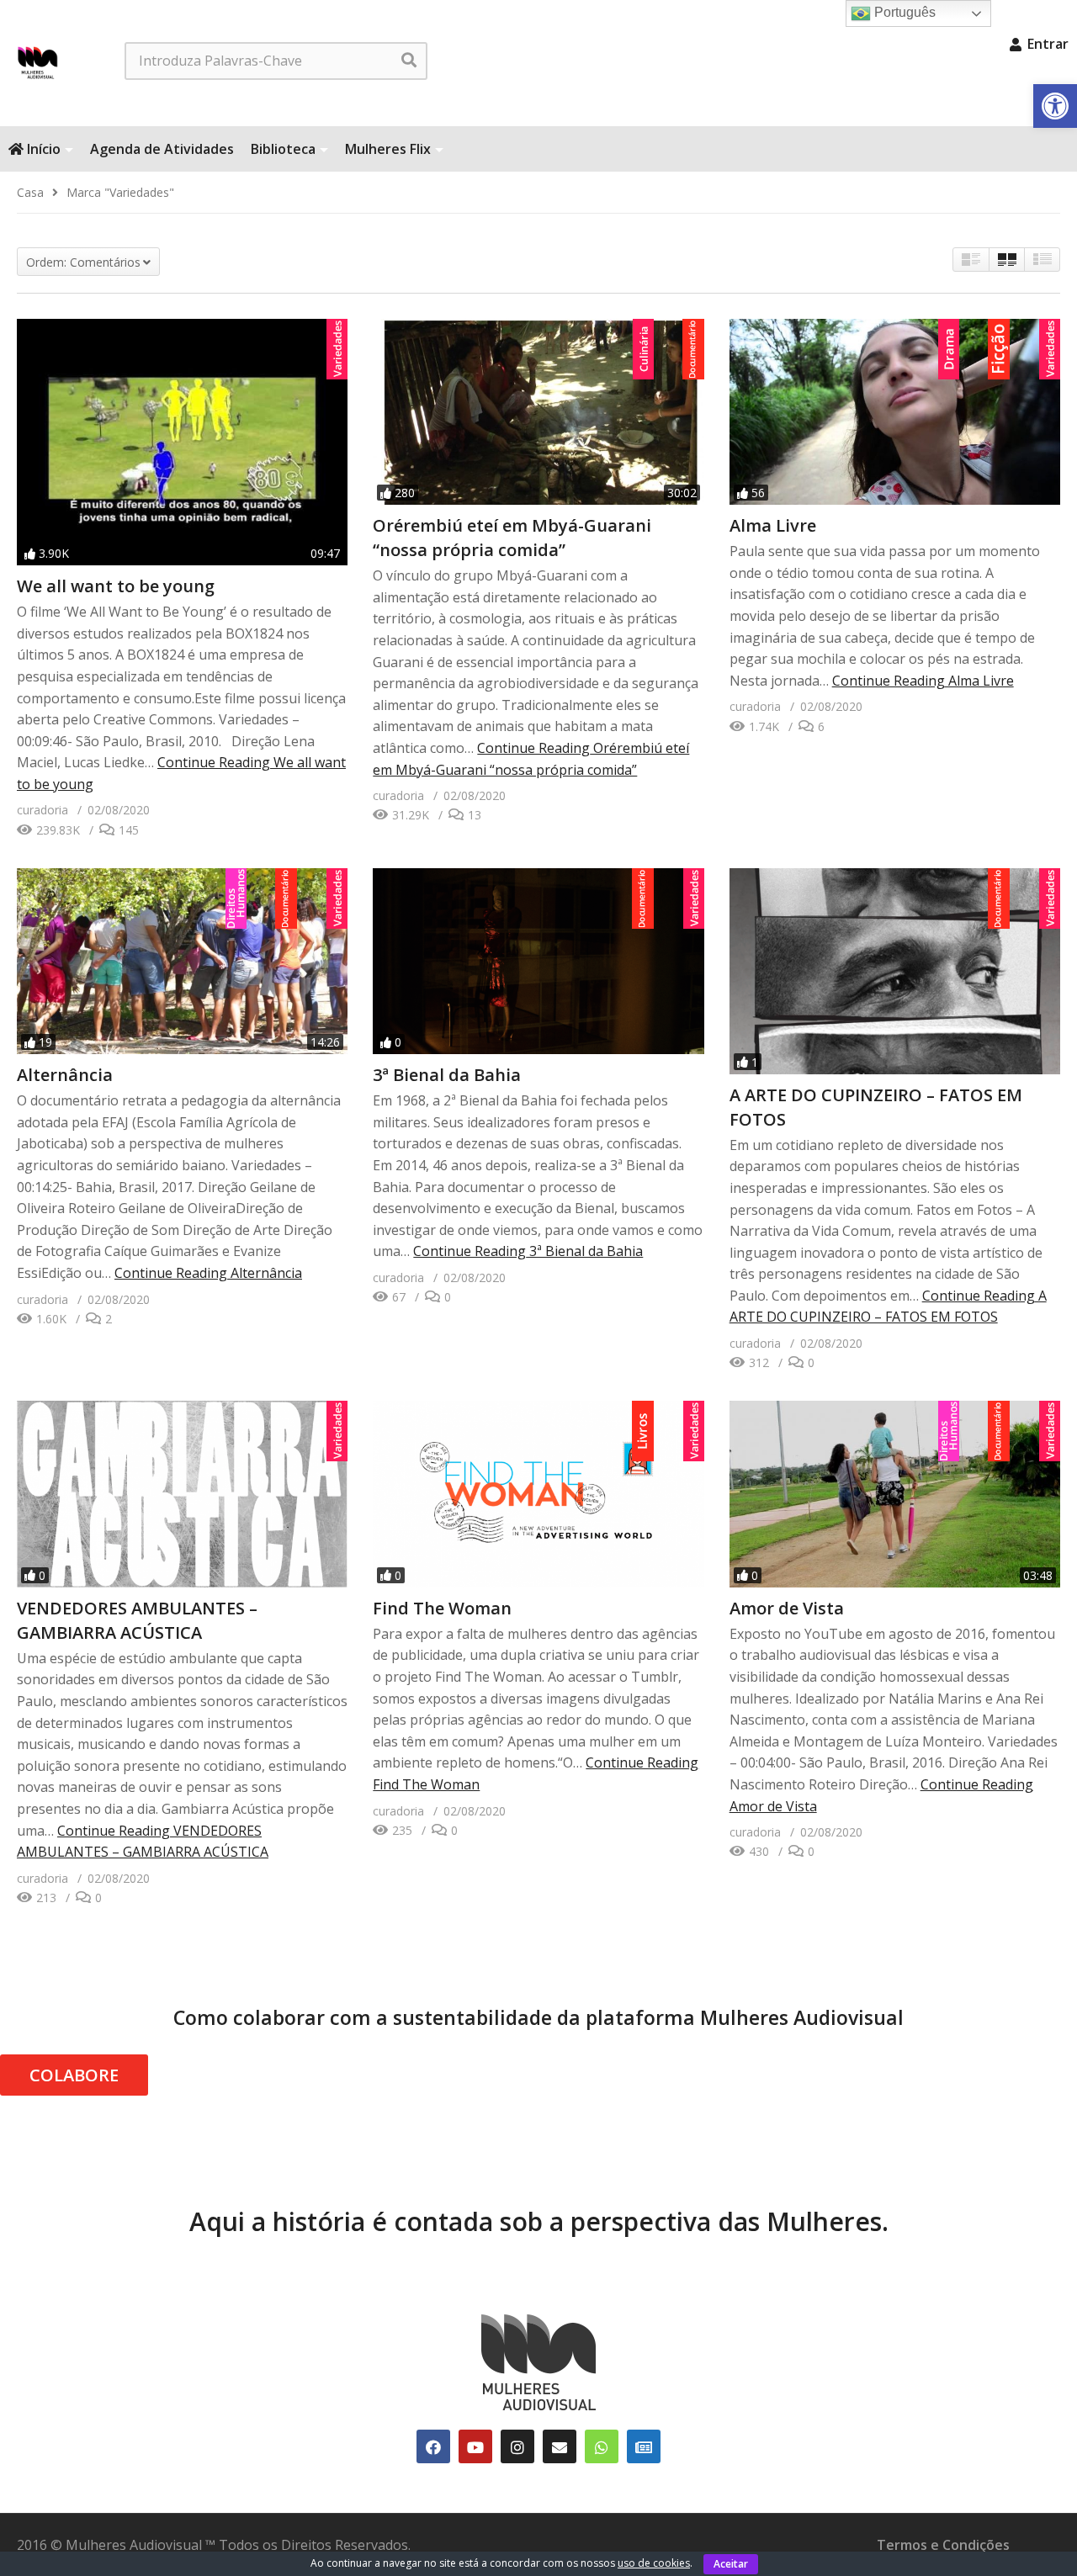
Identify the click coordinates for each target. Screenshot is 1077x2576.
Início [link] (42, 149)
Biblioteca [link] (283, 149)
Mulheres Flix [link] (388, 149)
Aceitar (731, 2564)
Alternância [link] (65, 1075)
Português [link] (903, 12)
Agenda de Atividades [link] (162, 149)
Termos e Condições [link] (943, 2545)
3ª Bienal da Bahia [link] (447, 1075)
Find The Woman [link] (442, 1608)
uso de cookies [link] (654, 2563)
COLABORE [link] (74, 2075)
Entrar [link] (1046, 44)
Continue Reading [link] (923, 681)
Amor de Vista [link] (787, 1608)
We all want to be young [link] (116, 586)
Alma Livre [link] (773, 525)
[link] (1055, 106)
